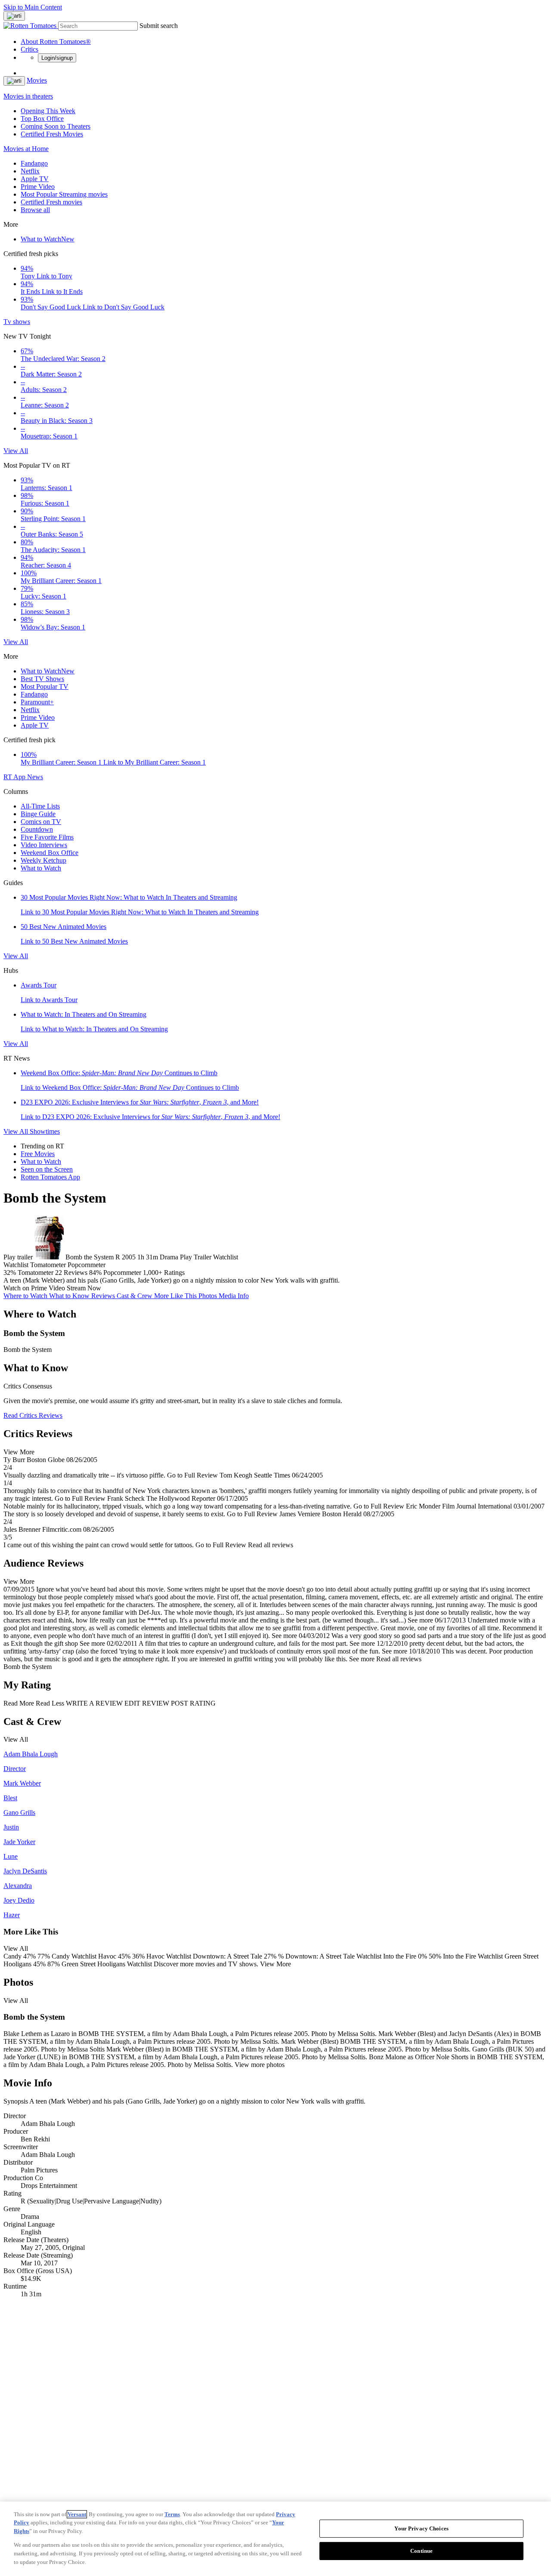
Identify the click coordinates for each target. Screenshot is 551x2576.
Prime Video (38, 187)
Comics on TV (41, 822)
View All (16, 451)
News (35, 777)
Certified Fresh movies (51, 202)
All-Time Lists (40, 806)
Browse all (35, 210)
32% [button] (10, 1273)
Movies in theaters (28, 96)
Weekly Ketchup (43, 860)
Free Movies (38, 1154)
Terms (172, 2514)
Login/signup (57, 58)
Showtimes (45, 1131)
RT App (15, 777)
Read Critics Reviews (33, 1415)
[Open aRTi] (14, 16)
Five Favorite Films (47, 837)
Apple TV (35, 179)
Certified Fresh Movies (52, 134)
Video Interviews (44, 845)
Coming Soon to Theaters (56, 126)
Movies (37, 80)
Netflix (30, 171)
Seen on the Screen (47, 1169)
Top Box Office (42, 119)
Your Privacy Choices (421, 2528)
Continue (421, 2551)
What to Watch (48, 239)
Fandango (34, 163)
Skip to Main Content (33, 7)
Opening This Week (48, 111)
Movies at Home (26, 149)
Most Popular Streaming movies (64, 194)
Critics (29, 49)
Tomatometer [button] (36, 1273)
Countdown (37, 829)
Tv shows (17, 322)
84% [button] (95, 1273)
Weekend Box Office (50, 853)
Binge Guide (38, 814)
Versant (77, 2514)
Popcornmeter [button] (122, 1273)
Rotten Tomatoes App (50, 1177)
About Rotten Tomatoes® (56, 42)
